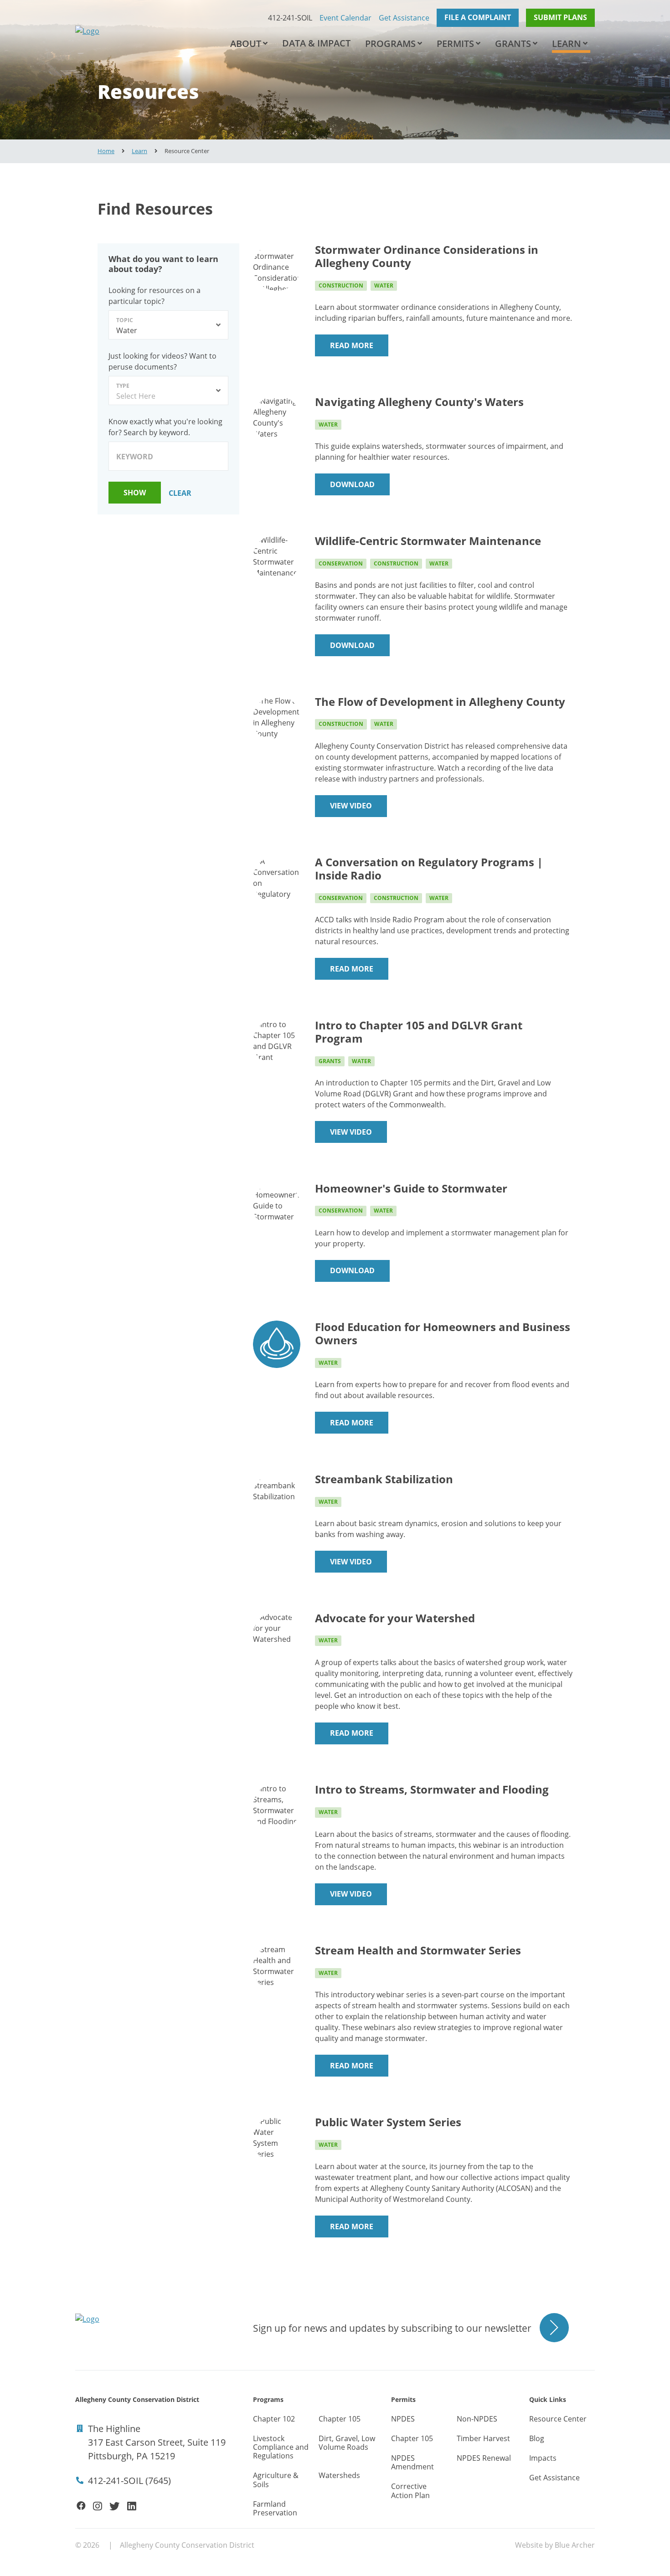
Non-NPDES (477, 2419)
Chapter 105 (340, 2419)
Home (106, 151)
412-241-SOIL (290, 18)
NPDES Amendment (412, 2462)
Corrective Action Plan (410, 2491)
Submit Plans (560, 17)
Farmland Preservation (275, 2508)
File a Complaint (478, 17)
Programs (390, 44)
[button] (265, 44)
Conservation (341, 563)
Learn (567, 44)
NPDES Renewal (484, 2458)
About (246, 44)
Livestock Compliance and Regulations (281, 2447)
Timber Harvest (483, 2438)
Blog (537, 2438)
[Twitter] (114, 2506)
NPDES (403, 2419)
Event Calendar (345, 18)
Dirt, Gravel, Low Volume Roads (347, 2443)
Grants (513, 44)
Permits (455, 44)
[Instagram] (98, 2506)
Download (352, 484)
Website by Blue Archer (555, 2545)
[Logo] (141, 31)
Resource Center (558, 2419)
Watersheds (339, 2475)
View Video (351, 806)
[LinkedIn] (132, 2506)
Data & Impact (316, 43)
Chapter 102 (274, 2419)
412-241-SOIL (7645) (129, 2481)
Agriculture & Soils (276, 2480)
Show (135, 493)
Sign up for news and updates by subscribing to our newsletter (392, 2328)
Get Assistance (404, 18)
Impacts (543, 2458)
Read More (352, 345)
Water (384, 285)
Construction (341, 285)
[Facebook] (81, 2506)
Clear (180, 493)
